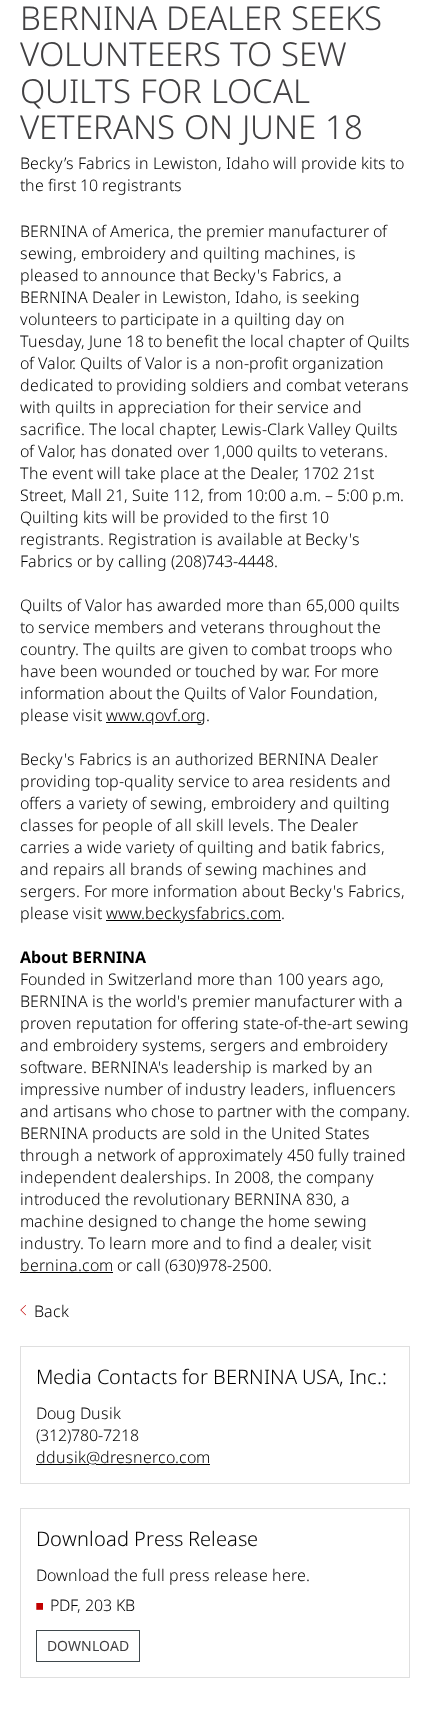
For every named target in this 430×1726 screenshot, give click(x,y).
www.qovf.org (156, 715)
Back (51, 1311)
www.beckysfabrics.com (193, 913)
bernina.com (66, 1265)
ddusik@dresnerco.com (123, 1457)
